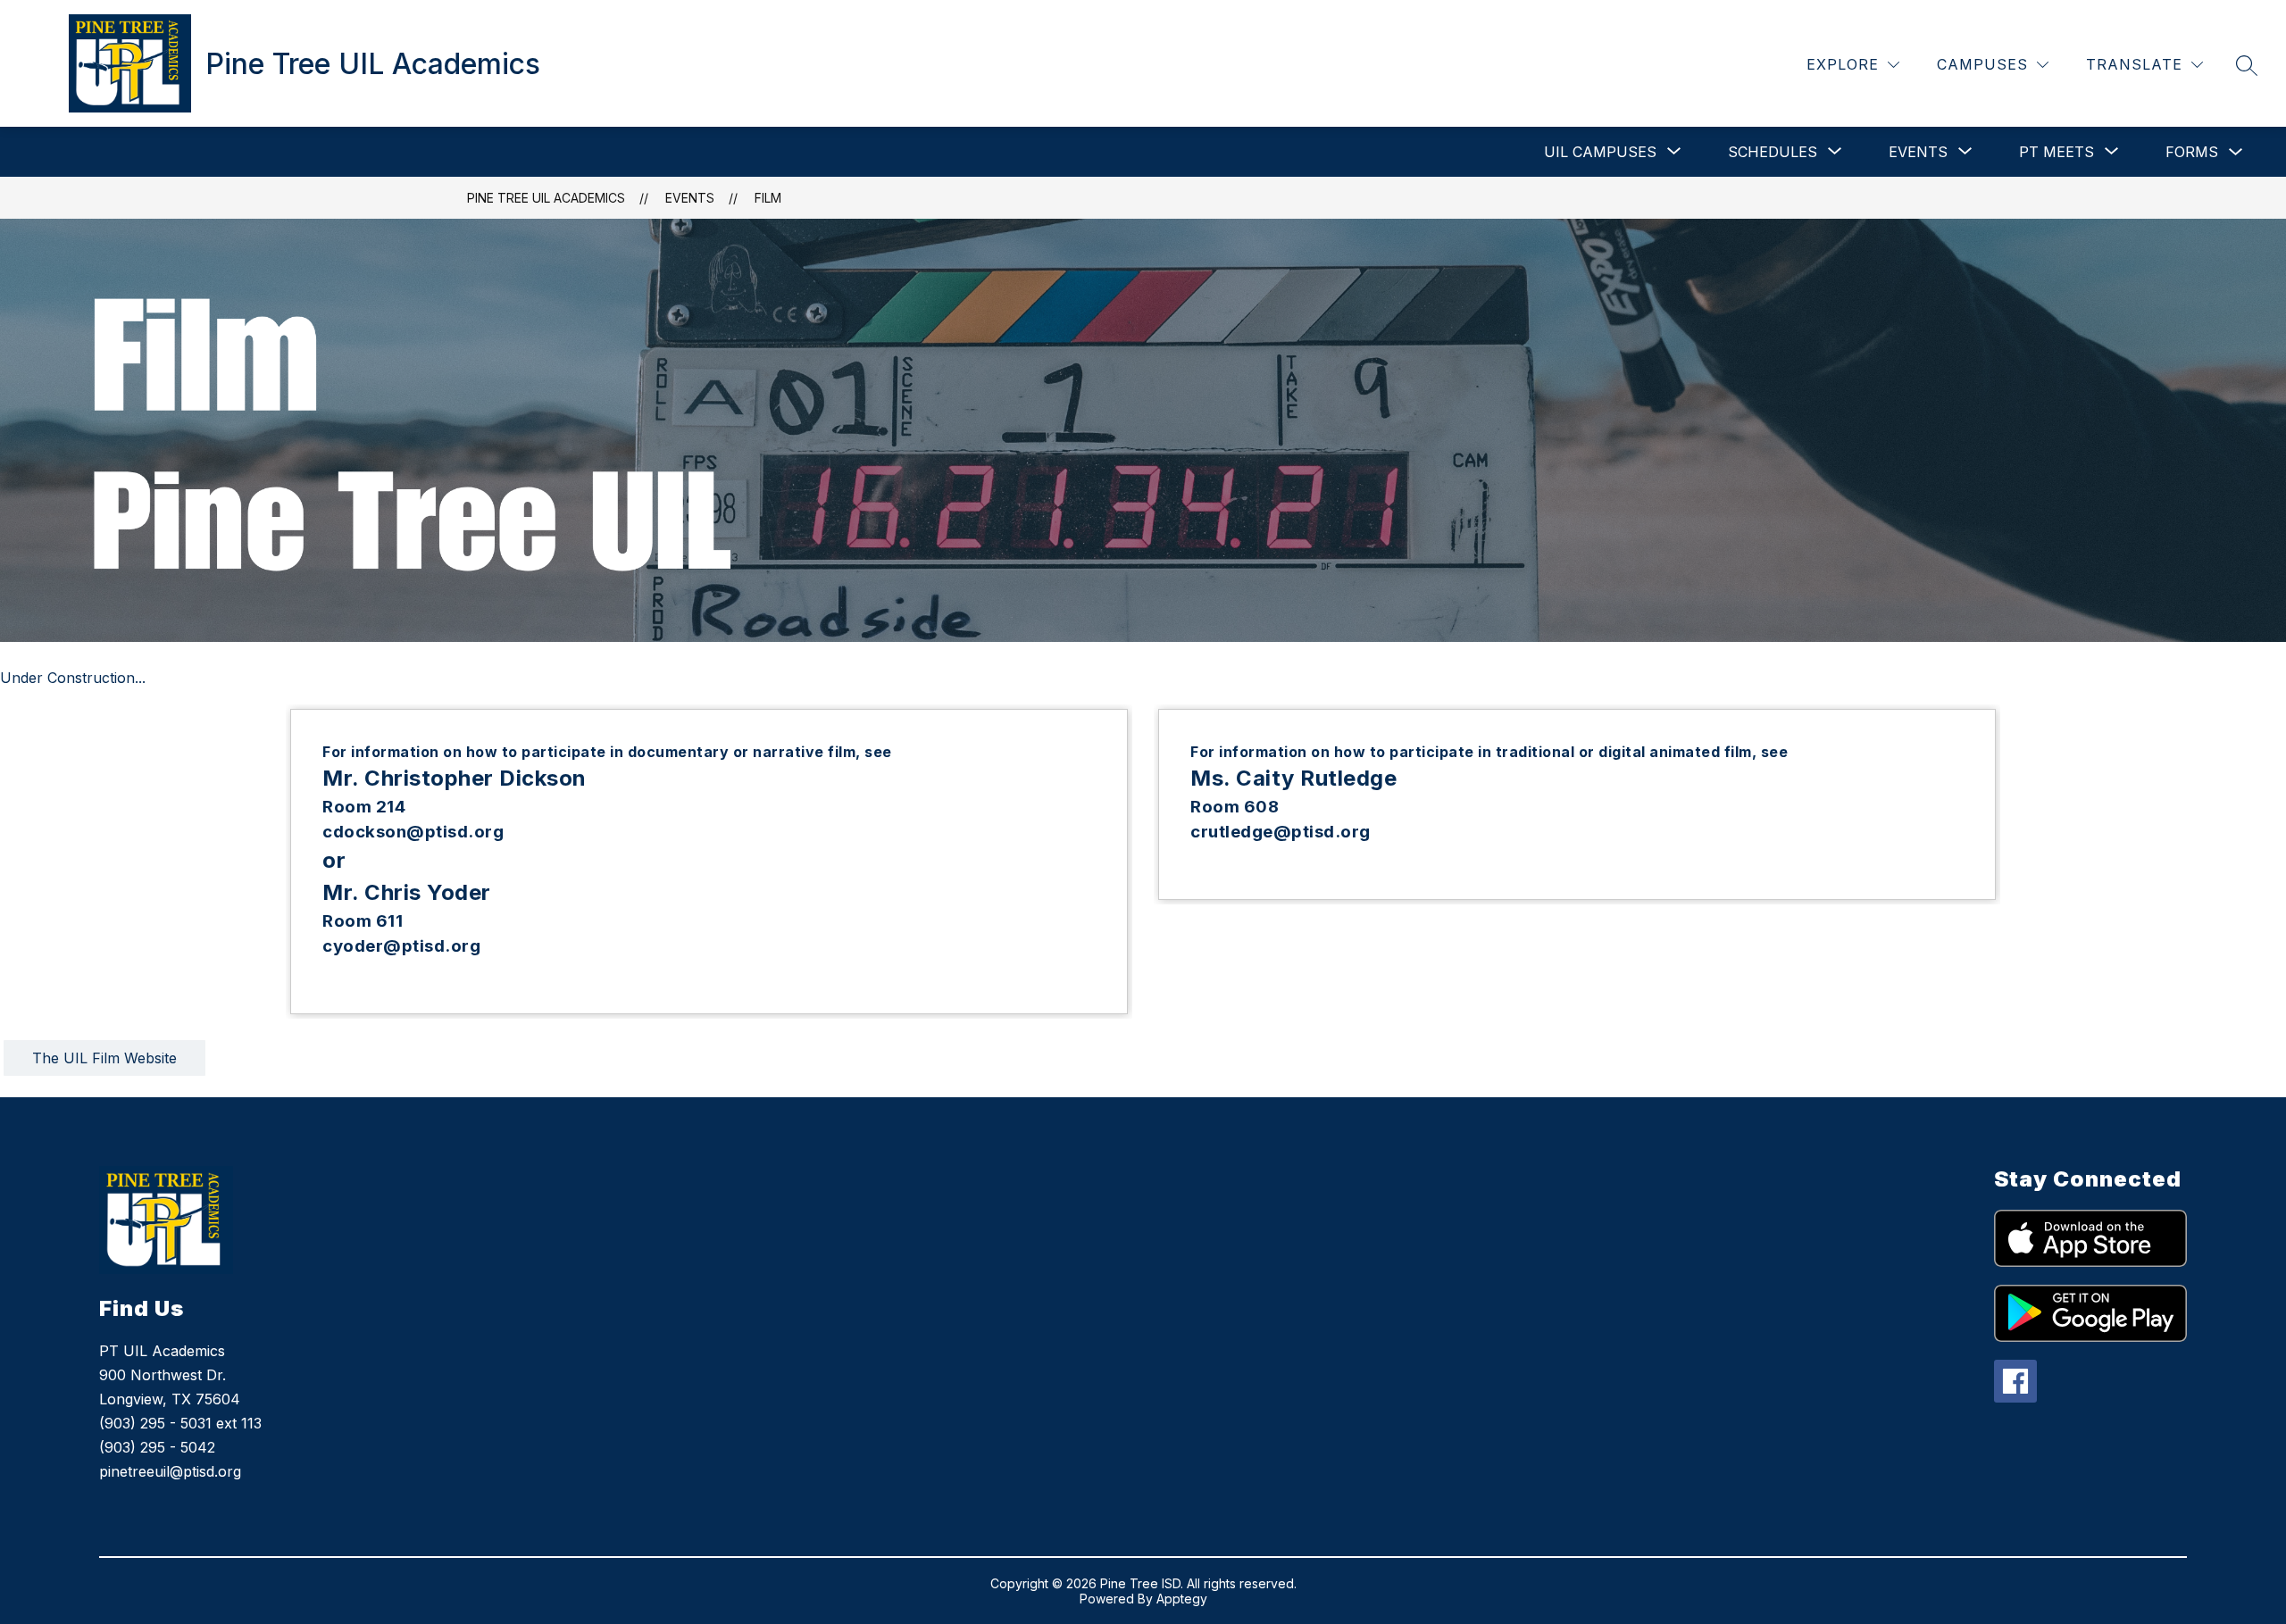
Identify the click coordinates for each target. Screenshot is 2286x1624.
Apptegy (1182, 1599)
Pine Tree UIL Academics (546, 198)
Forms (2192, 152)
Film (768, 198)
